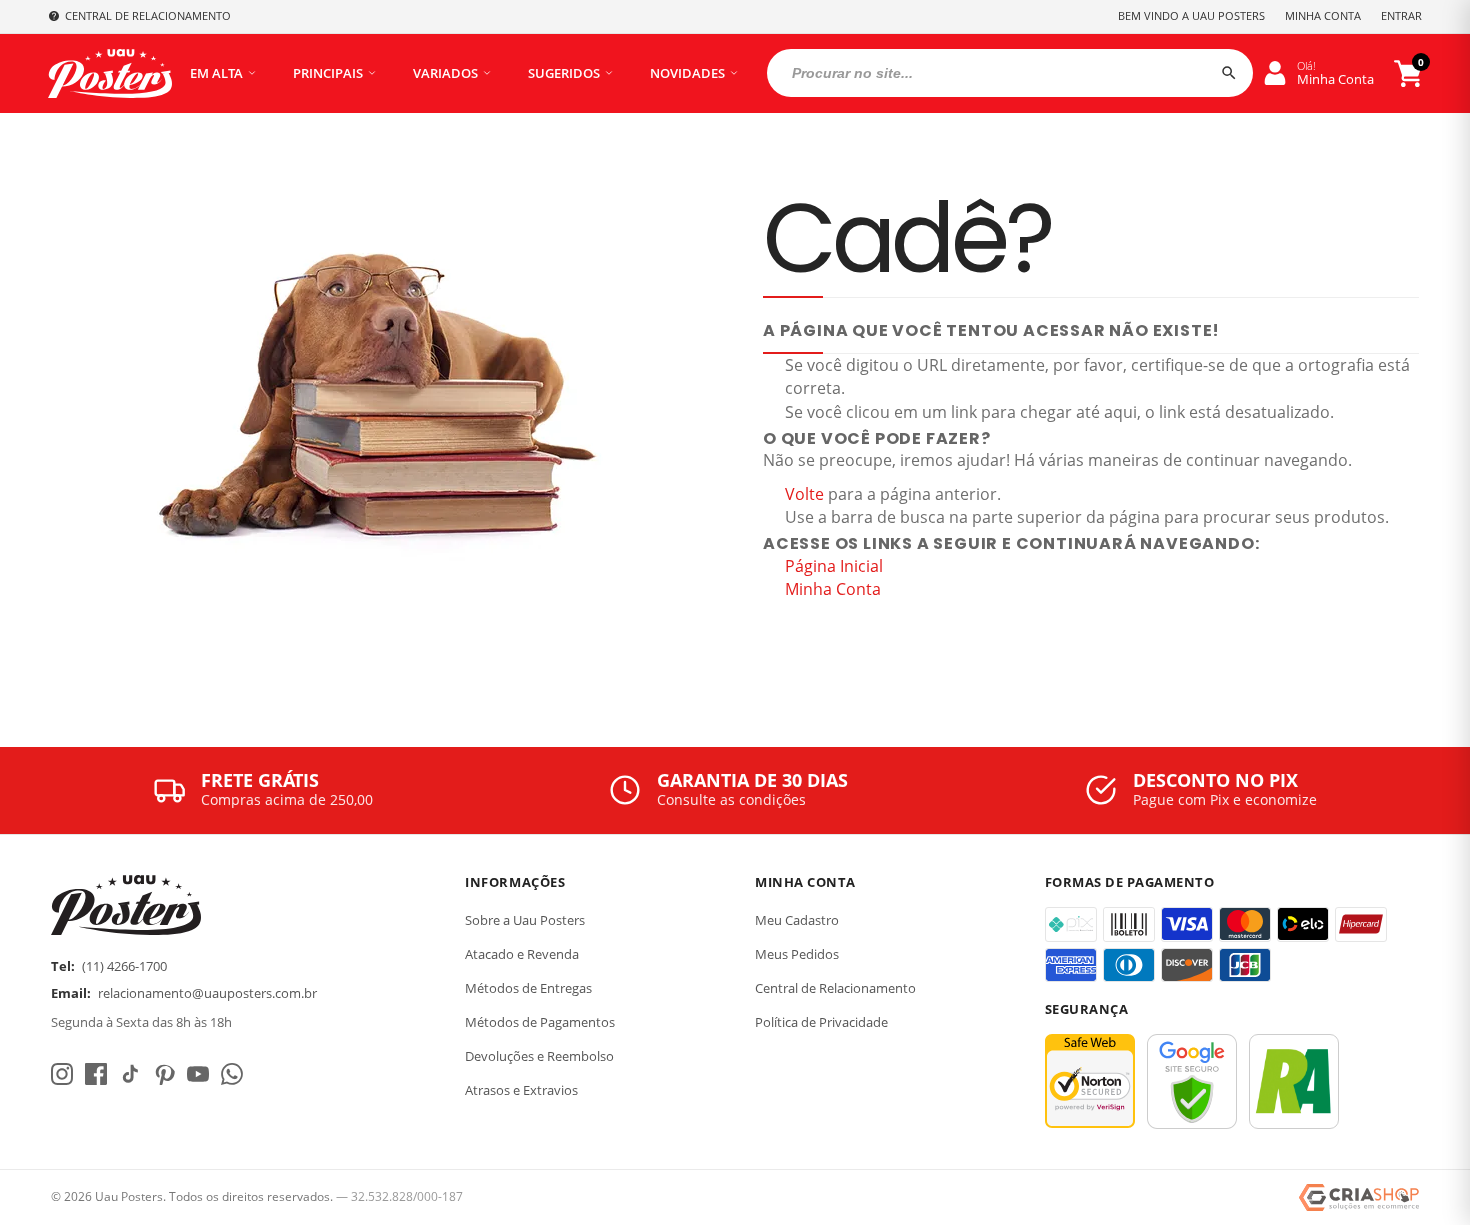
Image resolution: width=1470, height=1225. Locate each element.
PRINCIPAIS (328, 73)
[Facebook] (96, 1074)
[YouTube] (198, 1074)
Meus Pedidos (797, 954)
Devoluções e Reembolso (539, 1056)
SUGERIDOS (564, 73)
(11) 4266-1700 (124, 966)
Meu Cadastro (797, 920)
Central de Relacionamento (835, 988)
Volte (804, 494)
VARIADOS (445, 73)
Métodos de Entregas (528, 988)
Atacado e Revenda (522, 954)
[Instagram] (62, 1074)
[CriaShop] (1359, 1198)
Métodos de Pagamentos (540, 1022)
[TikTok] (130, 1074)
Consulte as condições (731, 799)
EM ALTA (216, 73)
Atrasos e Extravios (521, 1090)
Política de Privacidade (821, 1022)
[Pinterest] (164, 1074)
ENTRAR (1401, 15)
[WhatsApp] (232, 1074)
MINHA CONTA (1323, 15)
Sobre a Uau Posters (525, 920)
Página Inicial (834, 566)
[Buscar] (1229, 73)
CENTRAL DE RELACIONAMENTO (148, 15)
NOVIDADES (687, 73)
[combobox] (1010, 73)
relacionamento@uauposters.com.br (207, 993)
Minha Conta (833, 589)
